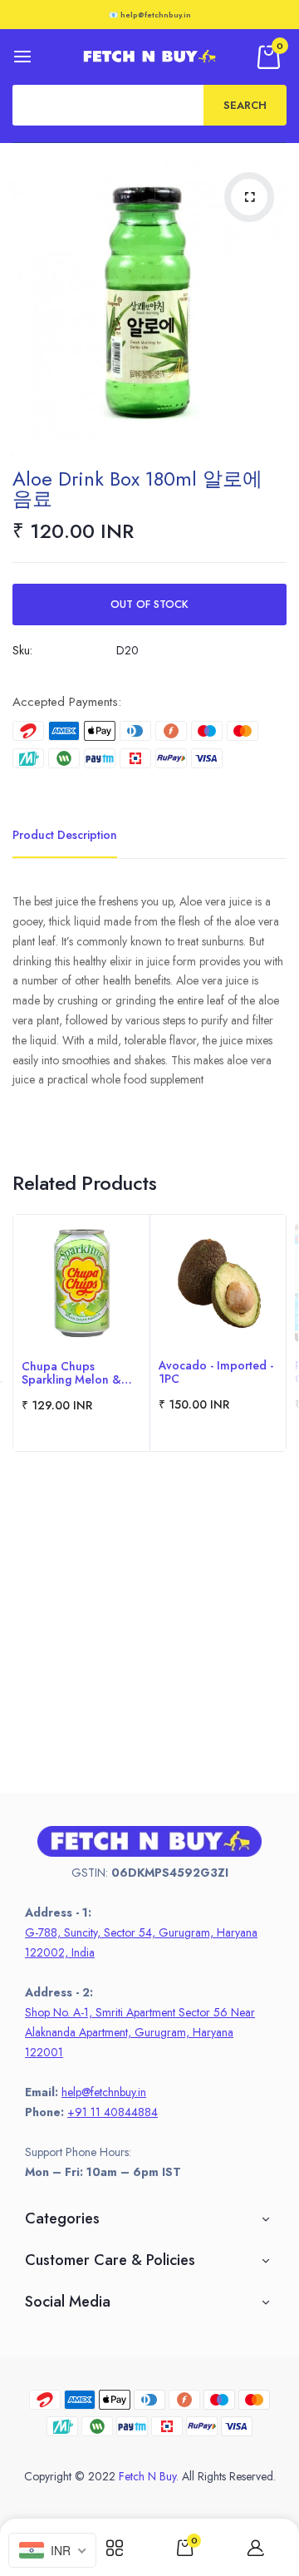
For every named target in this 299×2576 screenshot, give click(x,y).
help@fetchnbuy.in (104, 2092)
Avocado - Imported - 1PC (216, 1372)
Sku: (22, 650)
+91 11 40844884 (113, 2112)
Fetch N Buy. (149, 2476)
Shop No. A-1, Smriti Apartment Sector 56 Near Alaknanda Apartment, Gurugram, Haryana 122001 (140, 2032)
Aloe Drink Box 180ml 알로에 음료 (137, 489)
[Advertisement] (149, 1643)
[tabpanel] (81, 1333)
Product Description (65, 835)
